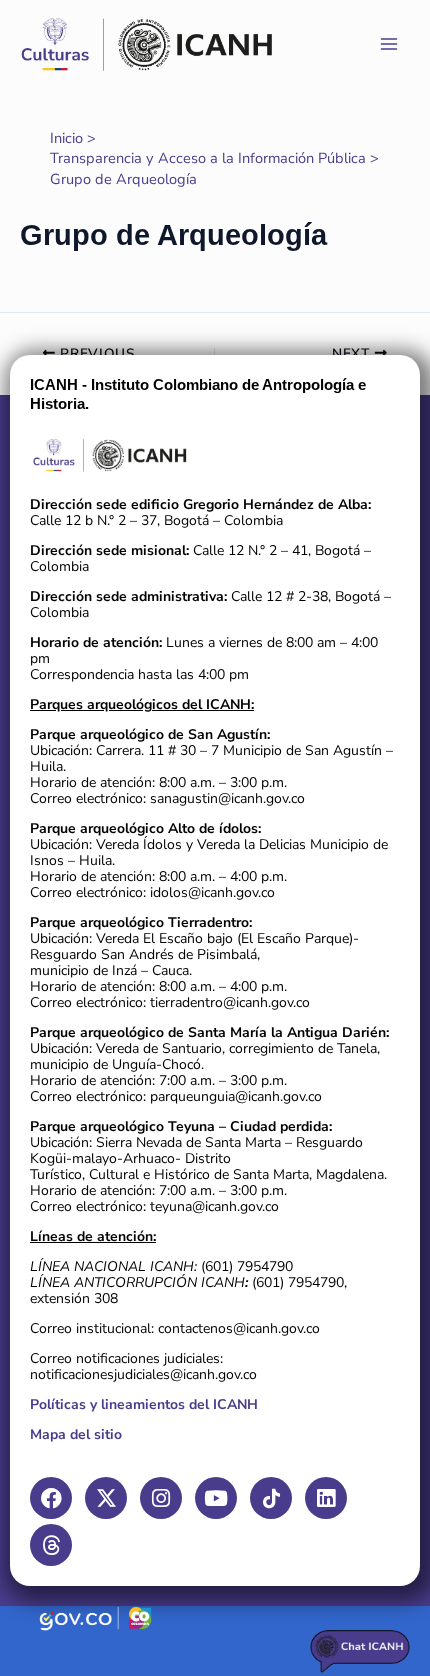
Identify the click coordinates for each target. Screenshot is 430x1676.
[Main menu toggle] (389, 44)
